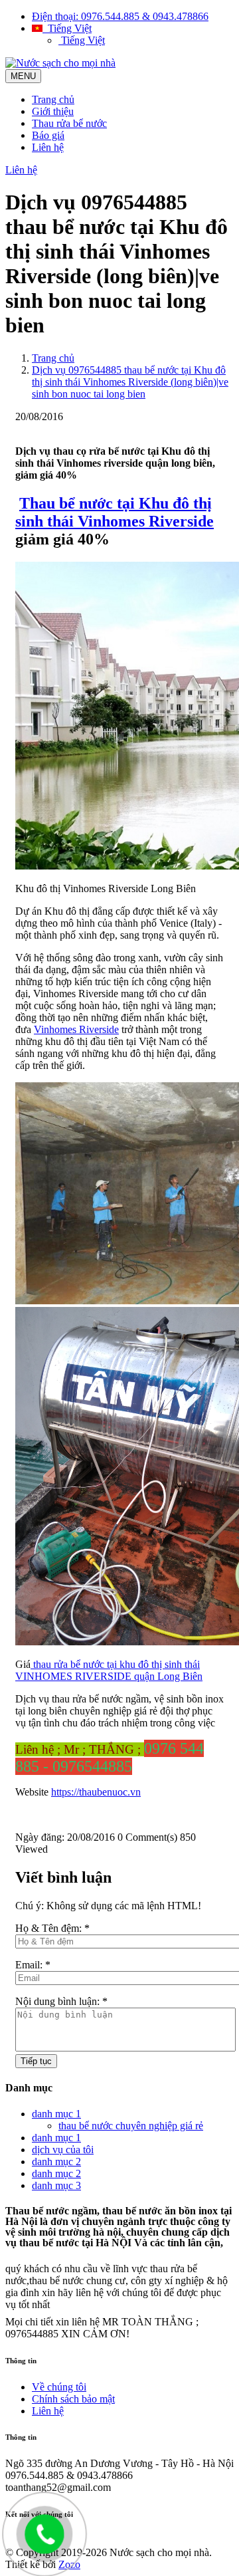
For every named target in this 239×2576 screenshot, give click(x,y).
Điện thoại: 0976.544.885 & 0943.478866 (120, 16)
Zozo (69, 2564)
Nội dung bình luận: (61, 2001)
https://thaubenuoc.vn (96, 1792)
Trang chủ (53, 99)
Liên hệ (48, 147)
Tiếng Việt (67, 28)
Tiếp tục (36, 2061)
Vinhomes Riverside (76, 1029)
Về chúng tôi (59, 2387)
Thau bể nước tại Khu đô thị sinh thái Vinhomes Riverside (115, 512)
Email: (33, 1965)
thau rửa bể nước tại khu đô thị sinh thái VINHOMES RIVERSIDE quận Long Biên (109, 1670)
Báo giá (48, 135)
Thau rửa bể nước (69, 123)
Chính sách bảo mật (73, 2399)
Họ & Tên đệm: (52, 1928)
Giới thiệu (53, 111)
